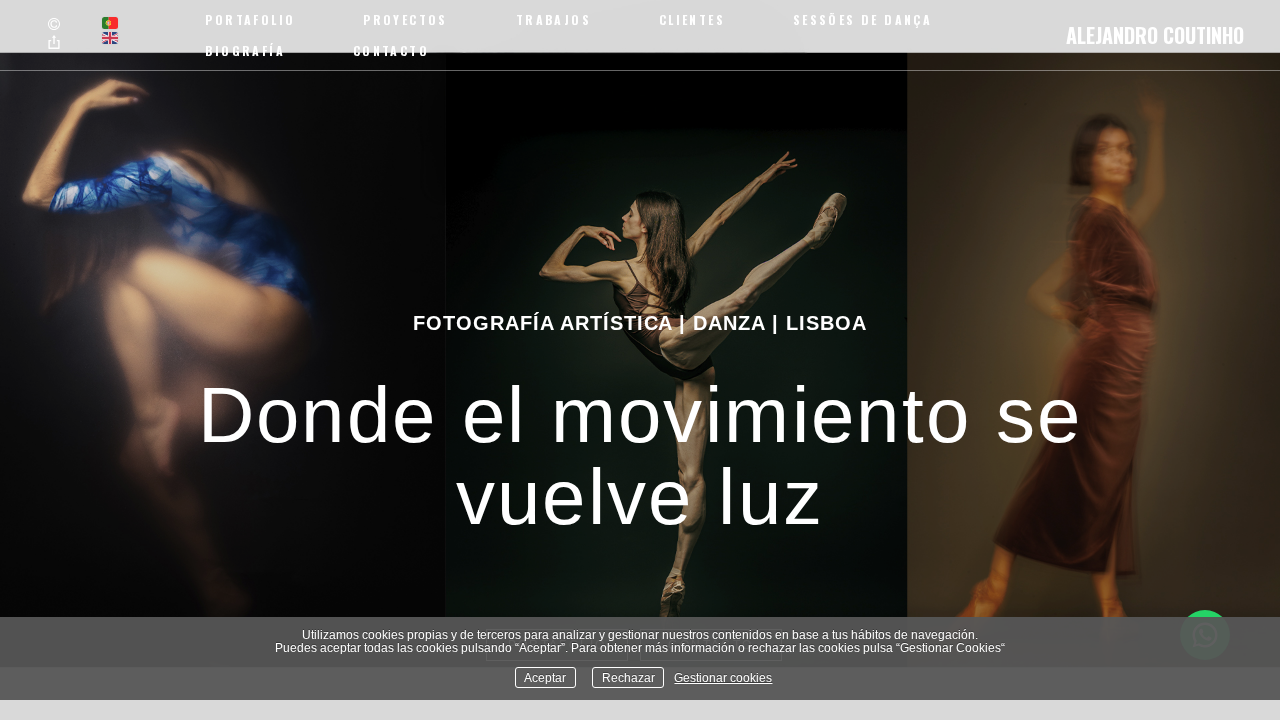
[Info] (54, 25)
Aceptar (545, 677)
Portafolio (250, 19)
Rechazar (628, 677)
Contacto (391, 50)
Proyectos (405, 19)
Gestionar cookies (723, 677)
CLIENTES (692, 19)
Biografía (245, 50)
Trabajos (553, 19)
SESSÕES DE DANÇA (862, 19)
